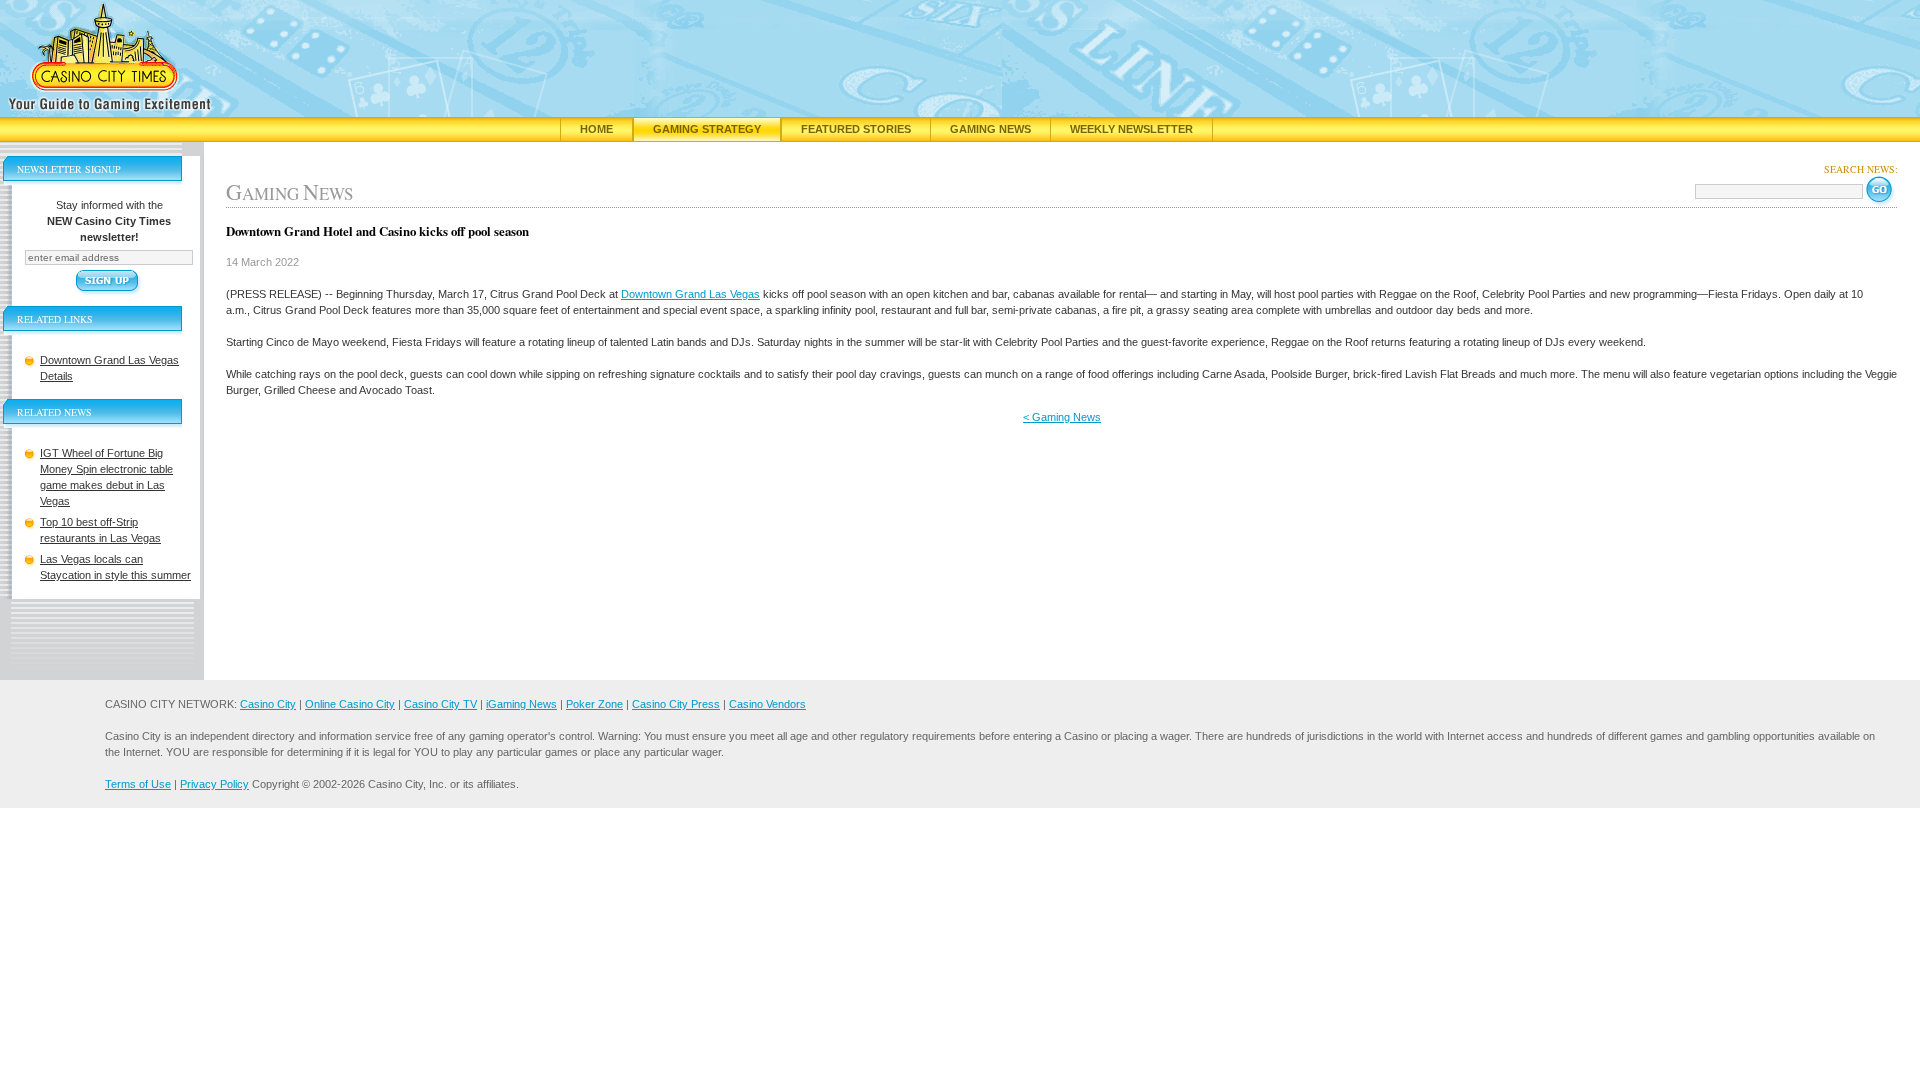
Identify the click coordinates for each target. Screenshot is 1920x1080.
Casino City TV (440, 704)
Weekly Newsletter (1131, 129)
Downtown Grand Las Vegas (690, 294)
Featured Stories (856, 129)
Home (596, 129)
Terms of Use (138, 784)
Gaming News (990, 129)
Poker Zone (594, 704)
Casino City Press (676, 704)
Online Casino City (350, 704)
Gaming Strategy (707, 129)
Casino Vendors (767, 704)
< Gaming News (1062, 417)
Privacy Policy (214, 784)
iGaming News (521, 704)
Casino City (268, 704)
